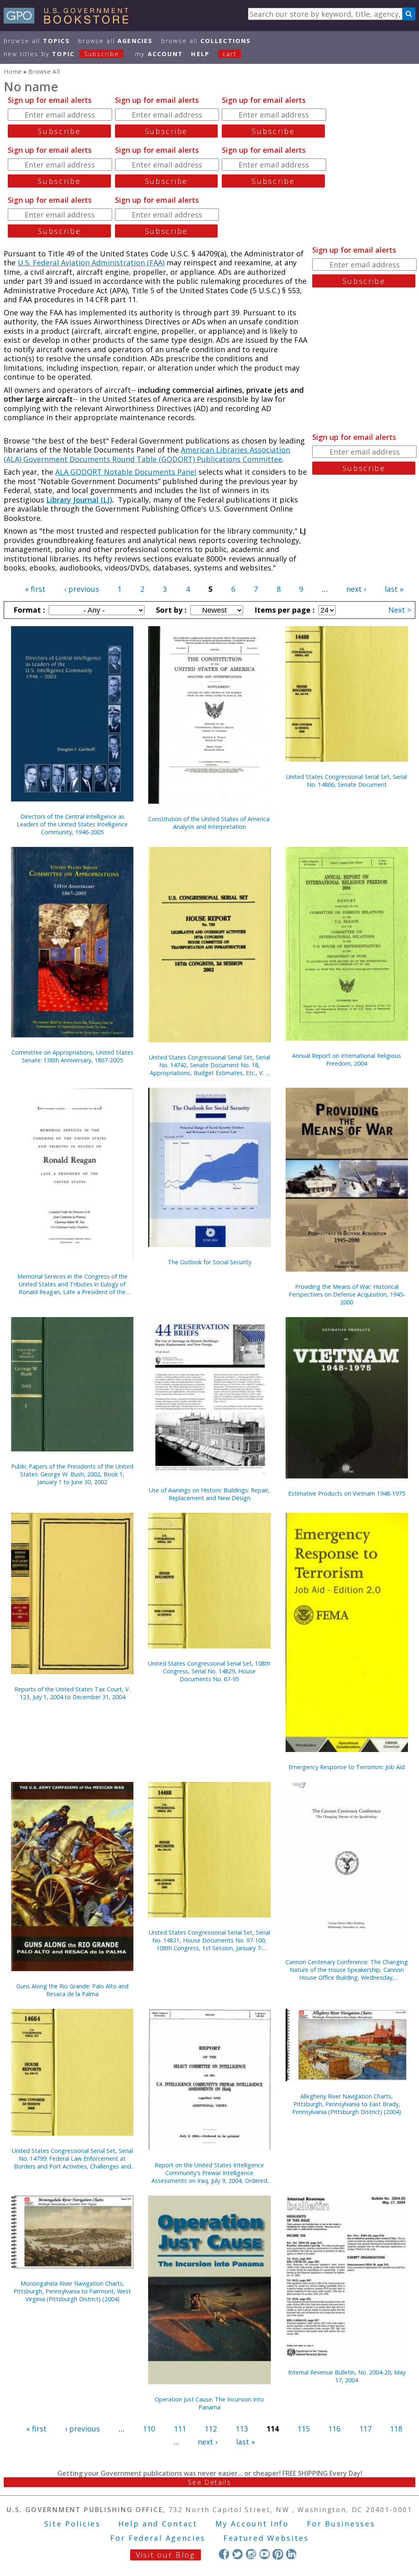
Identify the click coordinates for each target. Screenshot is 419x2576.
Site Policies (72, 2524)
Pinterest (278, 2554)
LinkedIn (291, 2554)
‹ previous (82, 589)
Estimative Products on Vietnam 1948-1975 (347, 1493)
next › (356, 589)
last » (394, 589)
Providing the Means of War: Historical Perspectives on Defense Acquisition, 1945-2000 (347, 1294)
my (159, 54)
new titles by (61, 54)
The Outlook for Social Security (209, 1262)
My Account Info (252, 2524)
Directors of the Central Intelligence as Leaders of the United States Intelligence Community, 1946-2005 (72, 824)
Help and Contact (158, 2524)
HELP (200, 54)
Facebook (224, 2554)
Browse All (37, 41)
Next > (400, 610)
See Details (209, 2482)
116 (334, 2429)
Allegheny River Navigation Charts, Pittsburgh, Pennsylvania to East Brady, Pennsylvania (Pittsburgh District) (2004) (347, 2104)
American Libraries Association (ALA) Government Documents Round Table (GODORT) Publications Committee (147, 454)
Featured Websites (266, 2538)
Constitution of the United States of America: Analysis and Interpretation (209, 823)
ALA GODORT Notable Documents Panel (126, 472)
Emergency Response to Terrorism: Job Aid (347, 1767)
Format (28, 610)
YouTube (265, 2554)
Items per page (284, 610)
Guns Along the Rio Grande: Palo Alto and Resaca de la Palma (72, 1990)
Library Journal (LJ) (79, 500)
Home (13, 71)
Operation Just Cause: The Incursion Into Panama (209, 2403)
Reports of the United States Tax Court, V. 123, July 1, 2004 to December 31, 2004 (72, 1693)
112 (211, 2429)
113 (242, 2429)
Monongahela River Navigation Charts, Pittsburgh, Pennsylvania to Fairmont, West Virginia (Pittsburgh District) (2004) (72, 2291)
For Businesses (341, 2524)
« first (35, 589)
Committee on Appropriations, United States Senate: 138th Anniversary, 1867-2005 (72, 1056)
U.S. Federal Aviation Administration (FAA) (91, 263)
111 (180, 2429)
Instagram (251, 2554)
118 (396, 2429)
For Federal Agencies (158, 2538)
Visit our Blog (166, 2555)
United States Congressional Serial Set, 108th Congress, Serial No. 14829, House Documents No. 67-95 (209, 1671)
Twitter (238, 2554)
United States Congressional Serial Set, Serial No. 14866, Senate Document (347, 781)
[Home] (70, 21)
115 (304, 2429)
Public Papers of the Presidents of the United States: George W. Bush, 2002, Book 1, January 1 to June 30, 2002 (72, 1474)
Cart (230, 54)
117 (365, 2429)
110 (149, 2429)
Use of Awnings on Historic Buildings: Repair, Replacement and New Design (209, 1494)
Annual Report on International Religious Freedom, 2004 (347, 1059)
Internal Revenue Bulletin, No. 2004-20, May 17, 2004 (347, 2376)
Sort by (170, 610)
